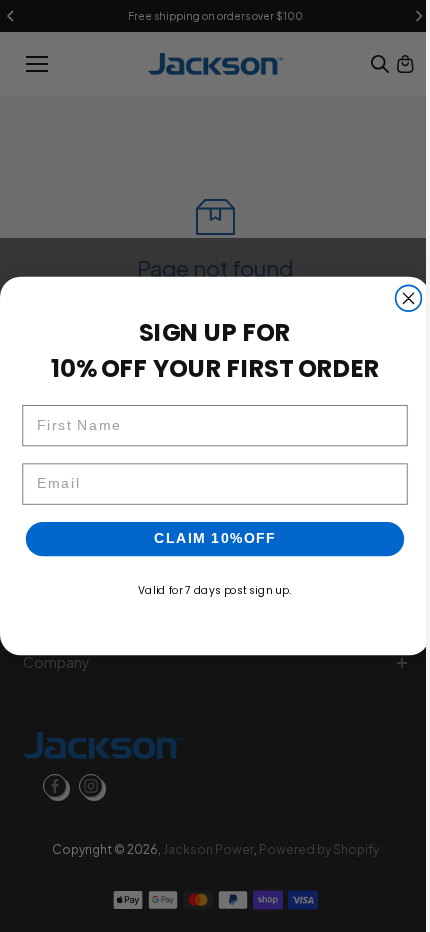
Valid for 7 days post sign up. (209, 590)
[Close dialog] (404, 298)
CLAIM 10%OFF (210, 538)
